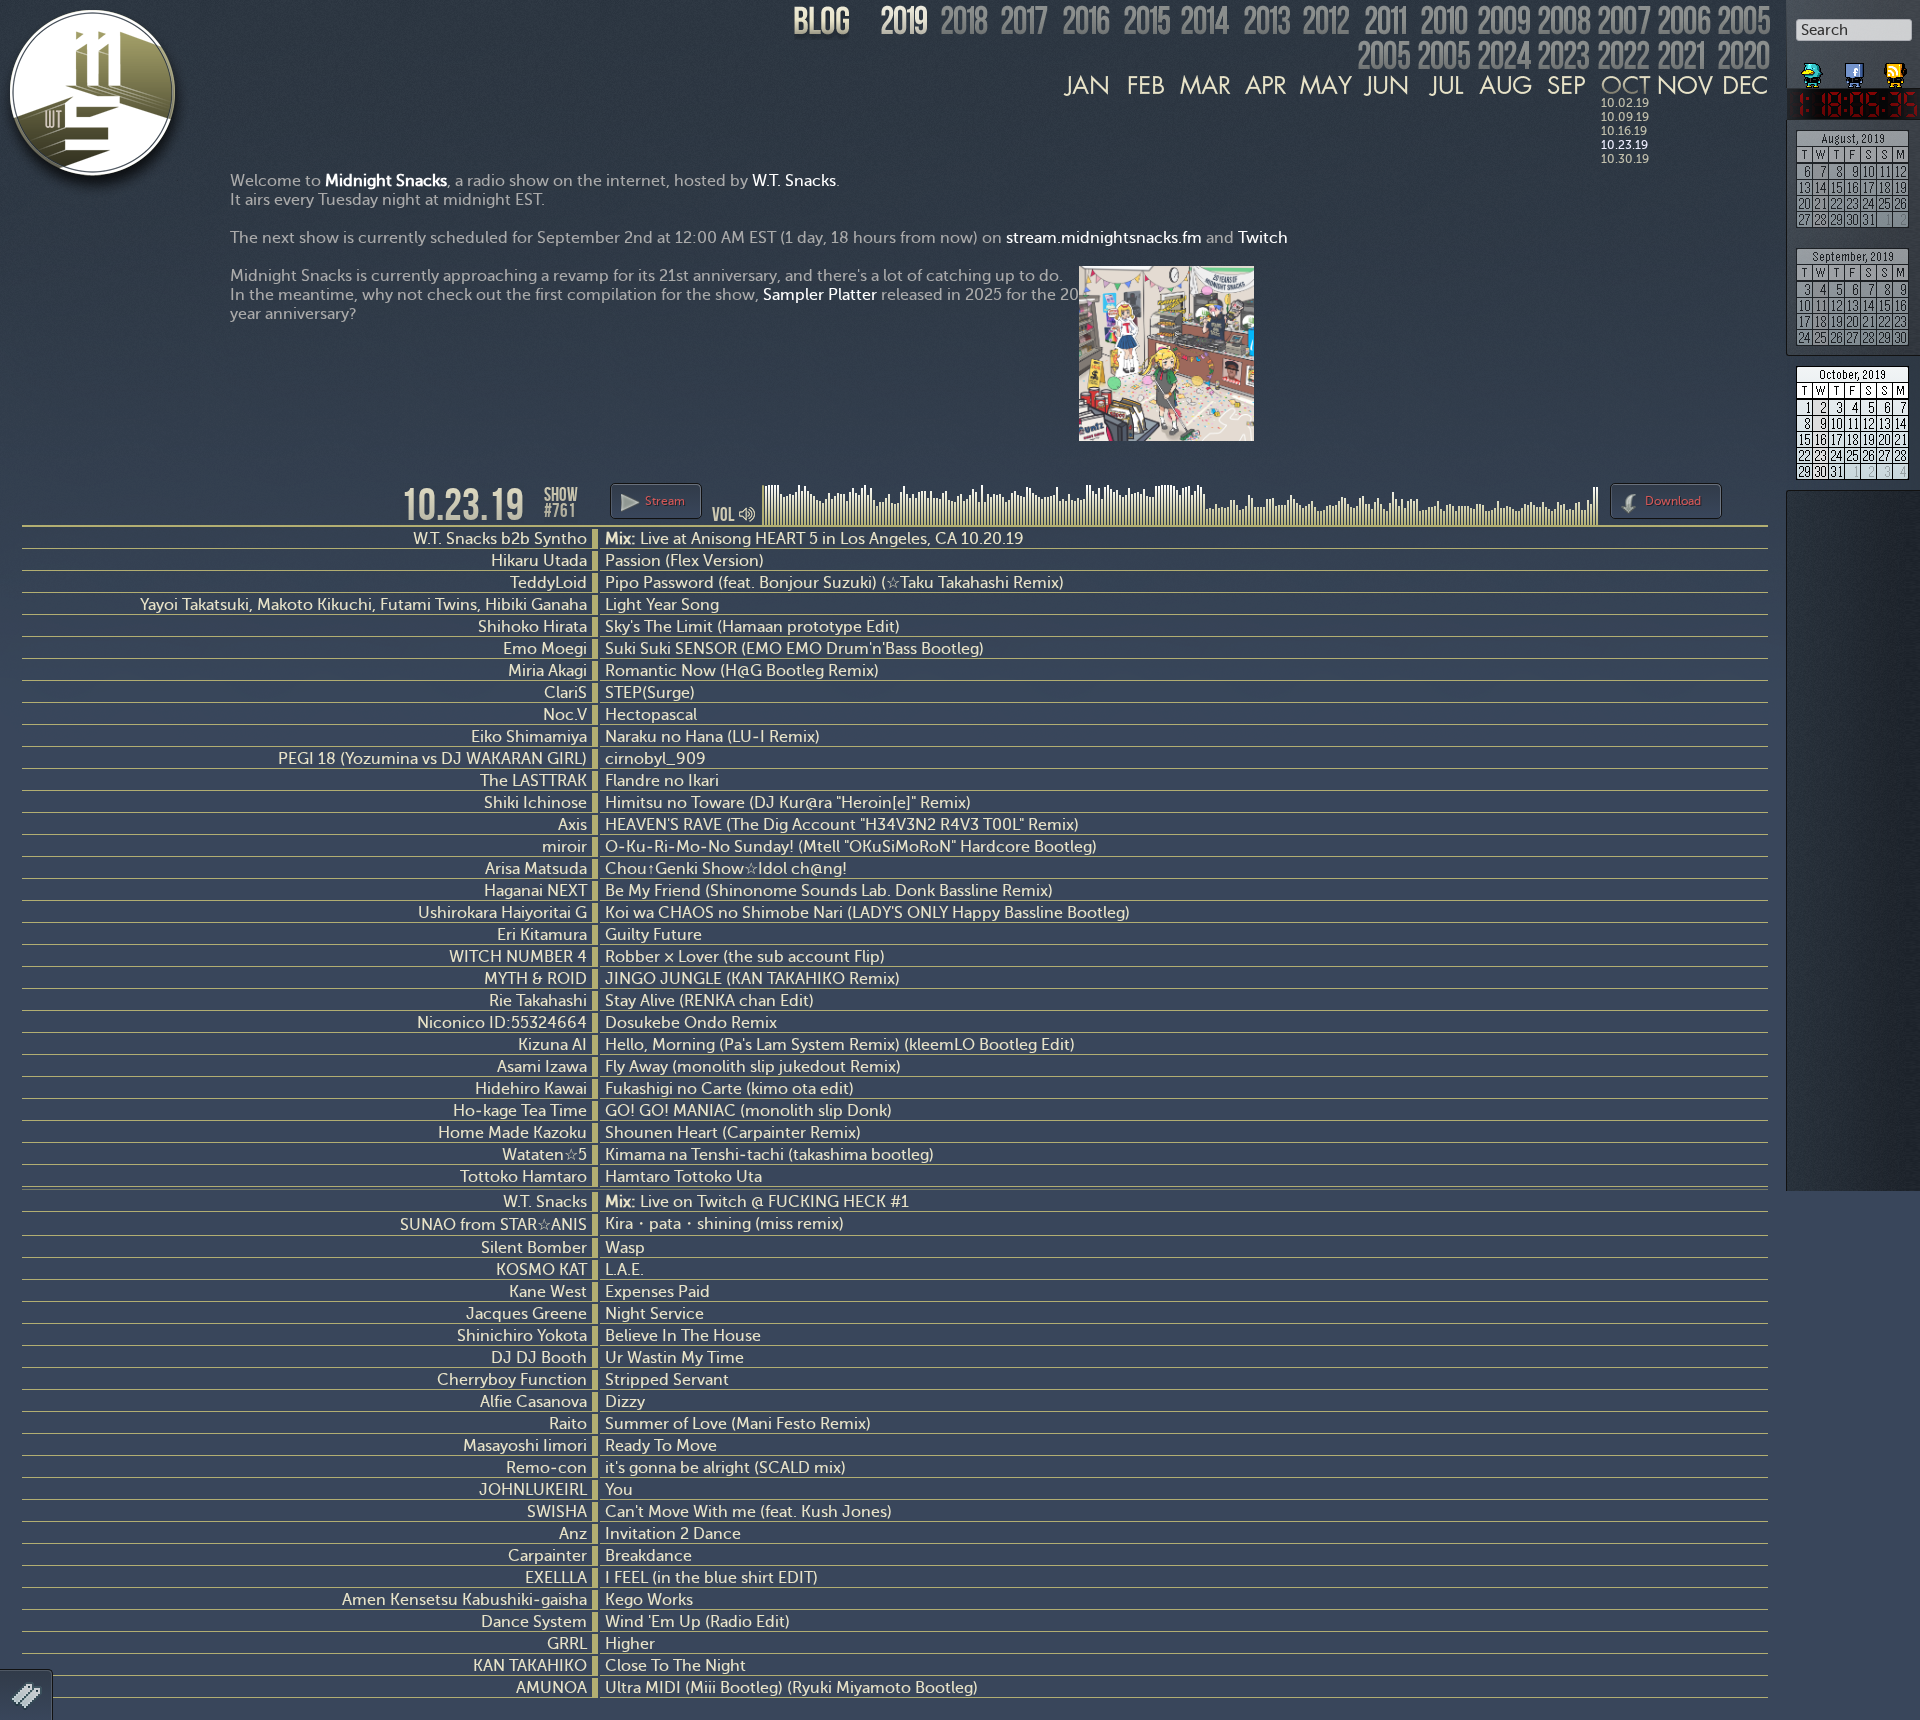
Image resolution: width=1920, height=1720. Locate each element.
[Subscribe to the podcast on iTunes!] (1897, 68)
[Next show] (1750, 498)
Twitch (1263, 237)
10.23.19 (1624, 145)
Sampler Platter (820, 294)
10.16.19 (1624, 131)
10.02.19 (1625, 103)
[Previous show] (40, 503)
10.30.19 (1625, 159)
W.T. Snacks (794, 180)
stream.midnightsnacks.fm (1104, 237)
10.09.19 (1625, 117)
